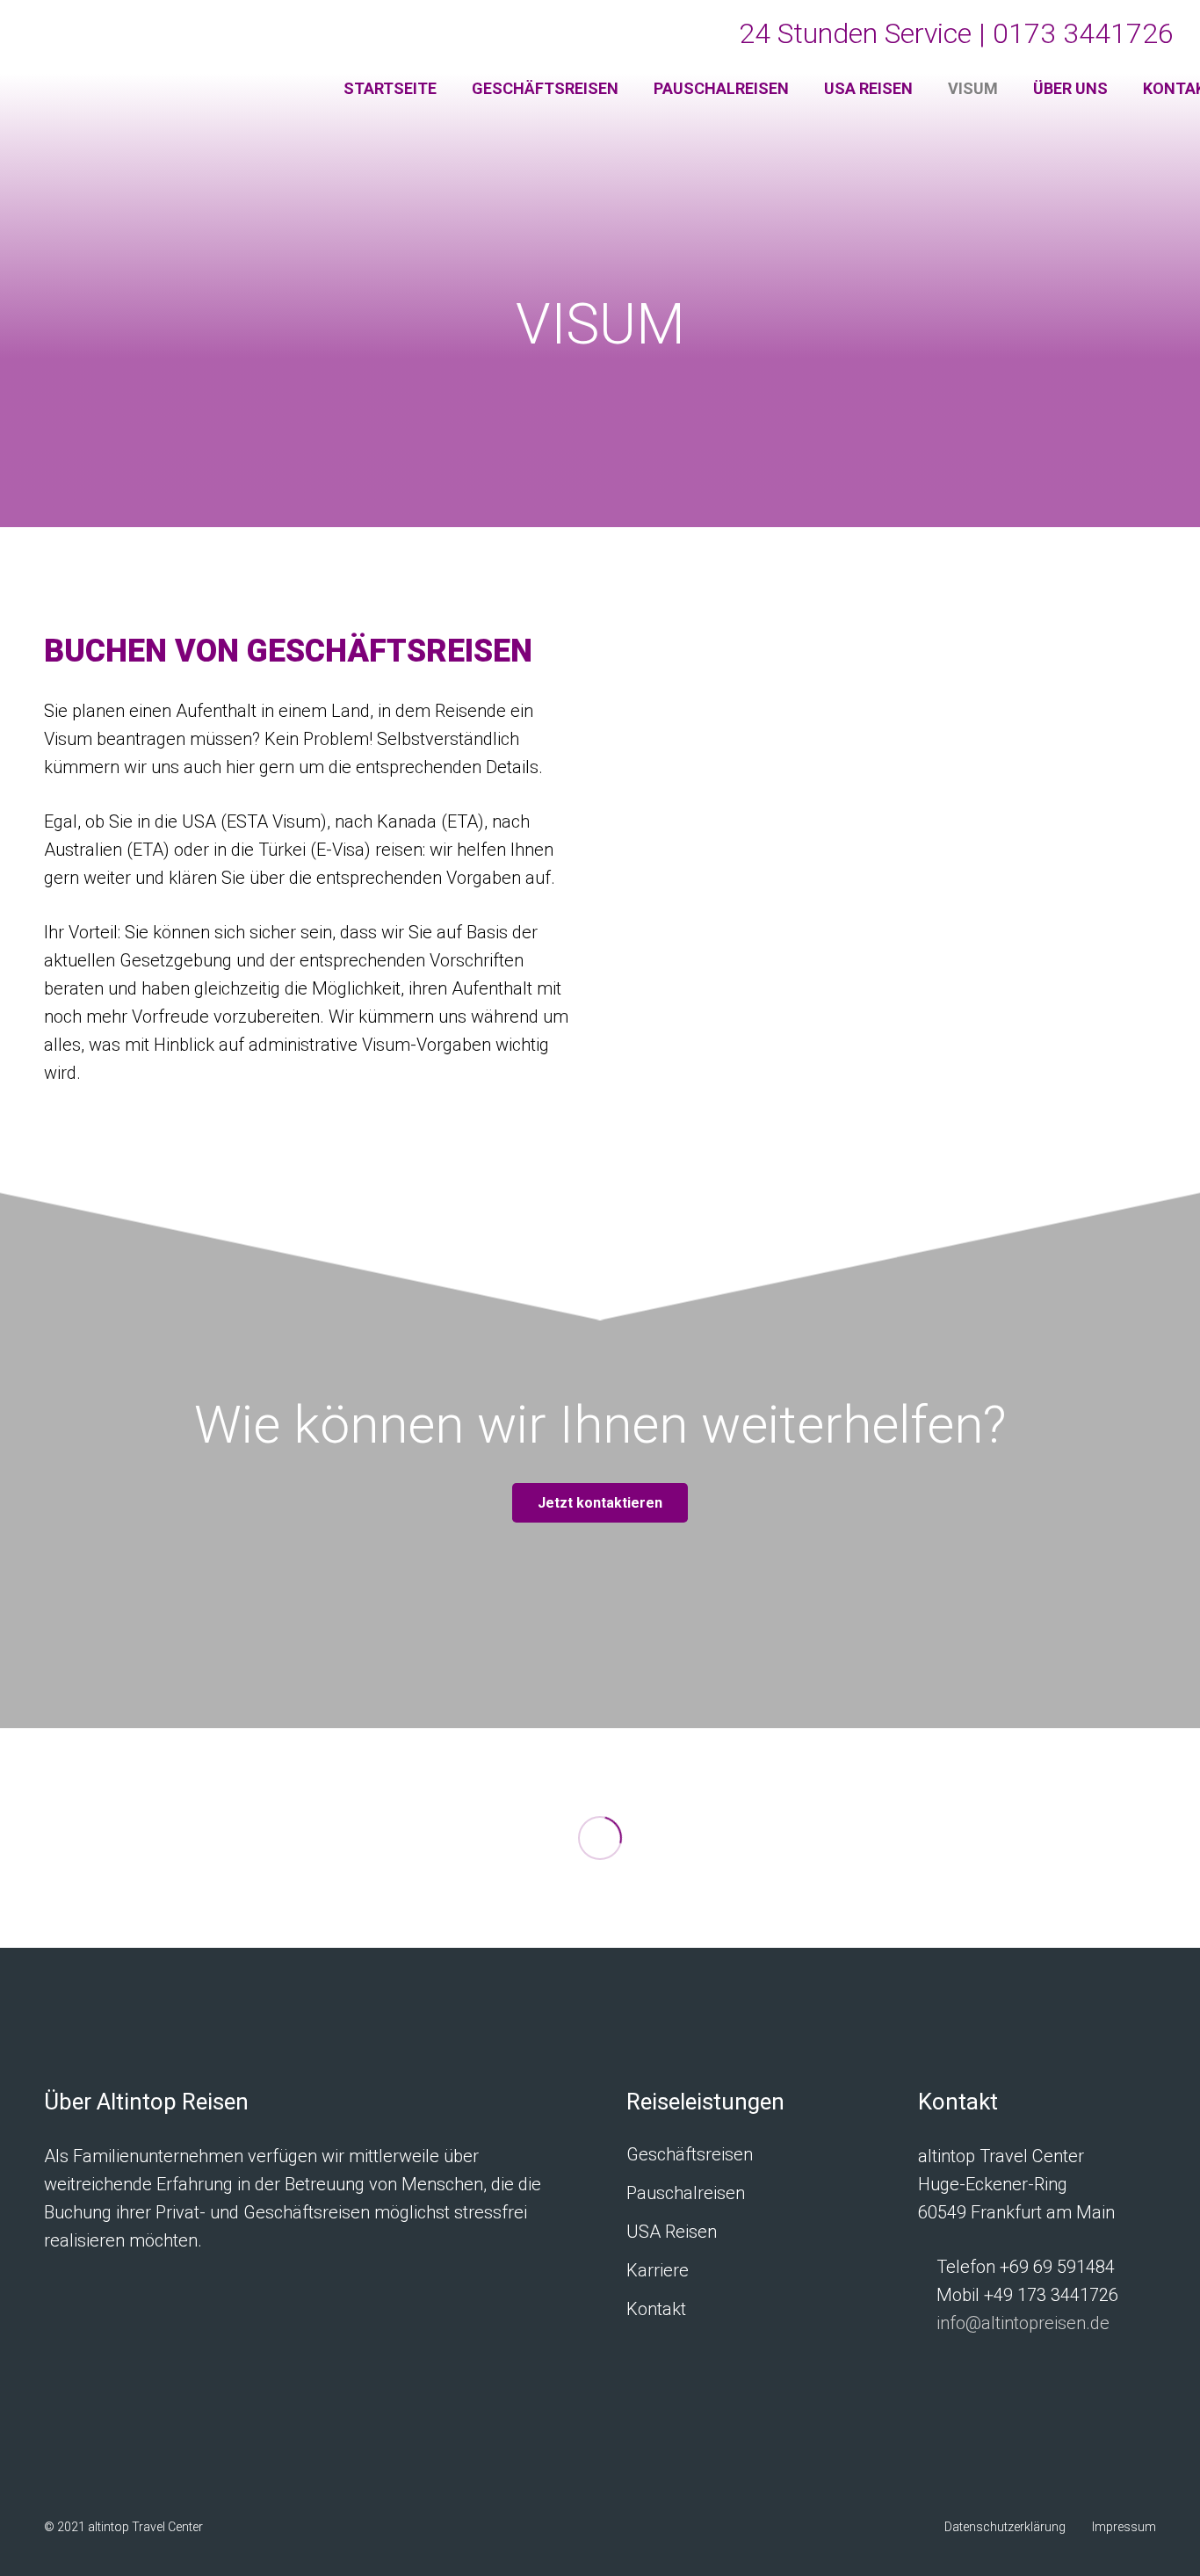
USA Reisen (672, 2232)
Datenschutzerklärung (1005, 2527)
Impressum (1124, 2527)
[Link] (161, 62)
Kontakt (656, 2309)
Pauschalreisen (686, 2193)
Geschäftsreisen (690, 2154)
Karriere (658, 2270)
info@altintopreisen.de (1023, 2323)
